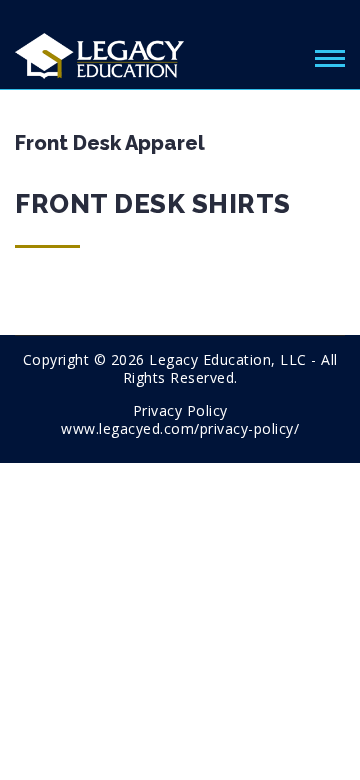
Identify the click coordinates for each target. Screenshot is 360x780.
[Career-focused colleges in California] (99, 52)
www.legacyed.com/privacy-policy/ (180, 428)
